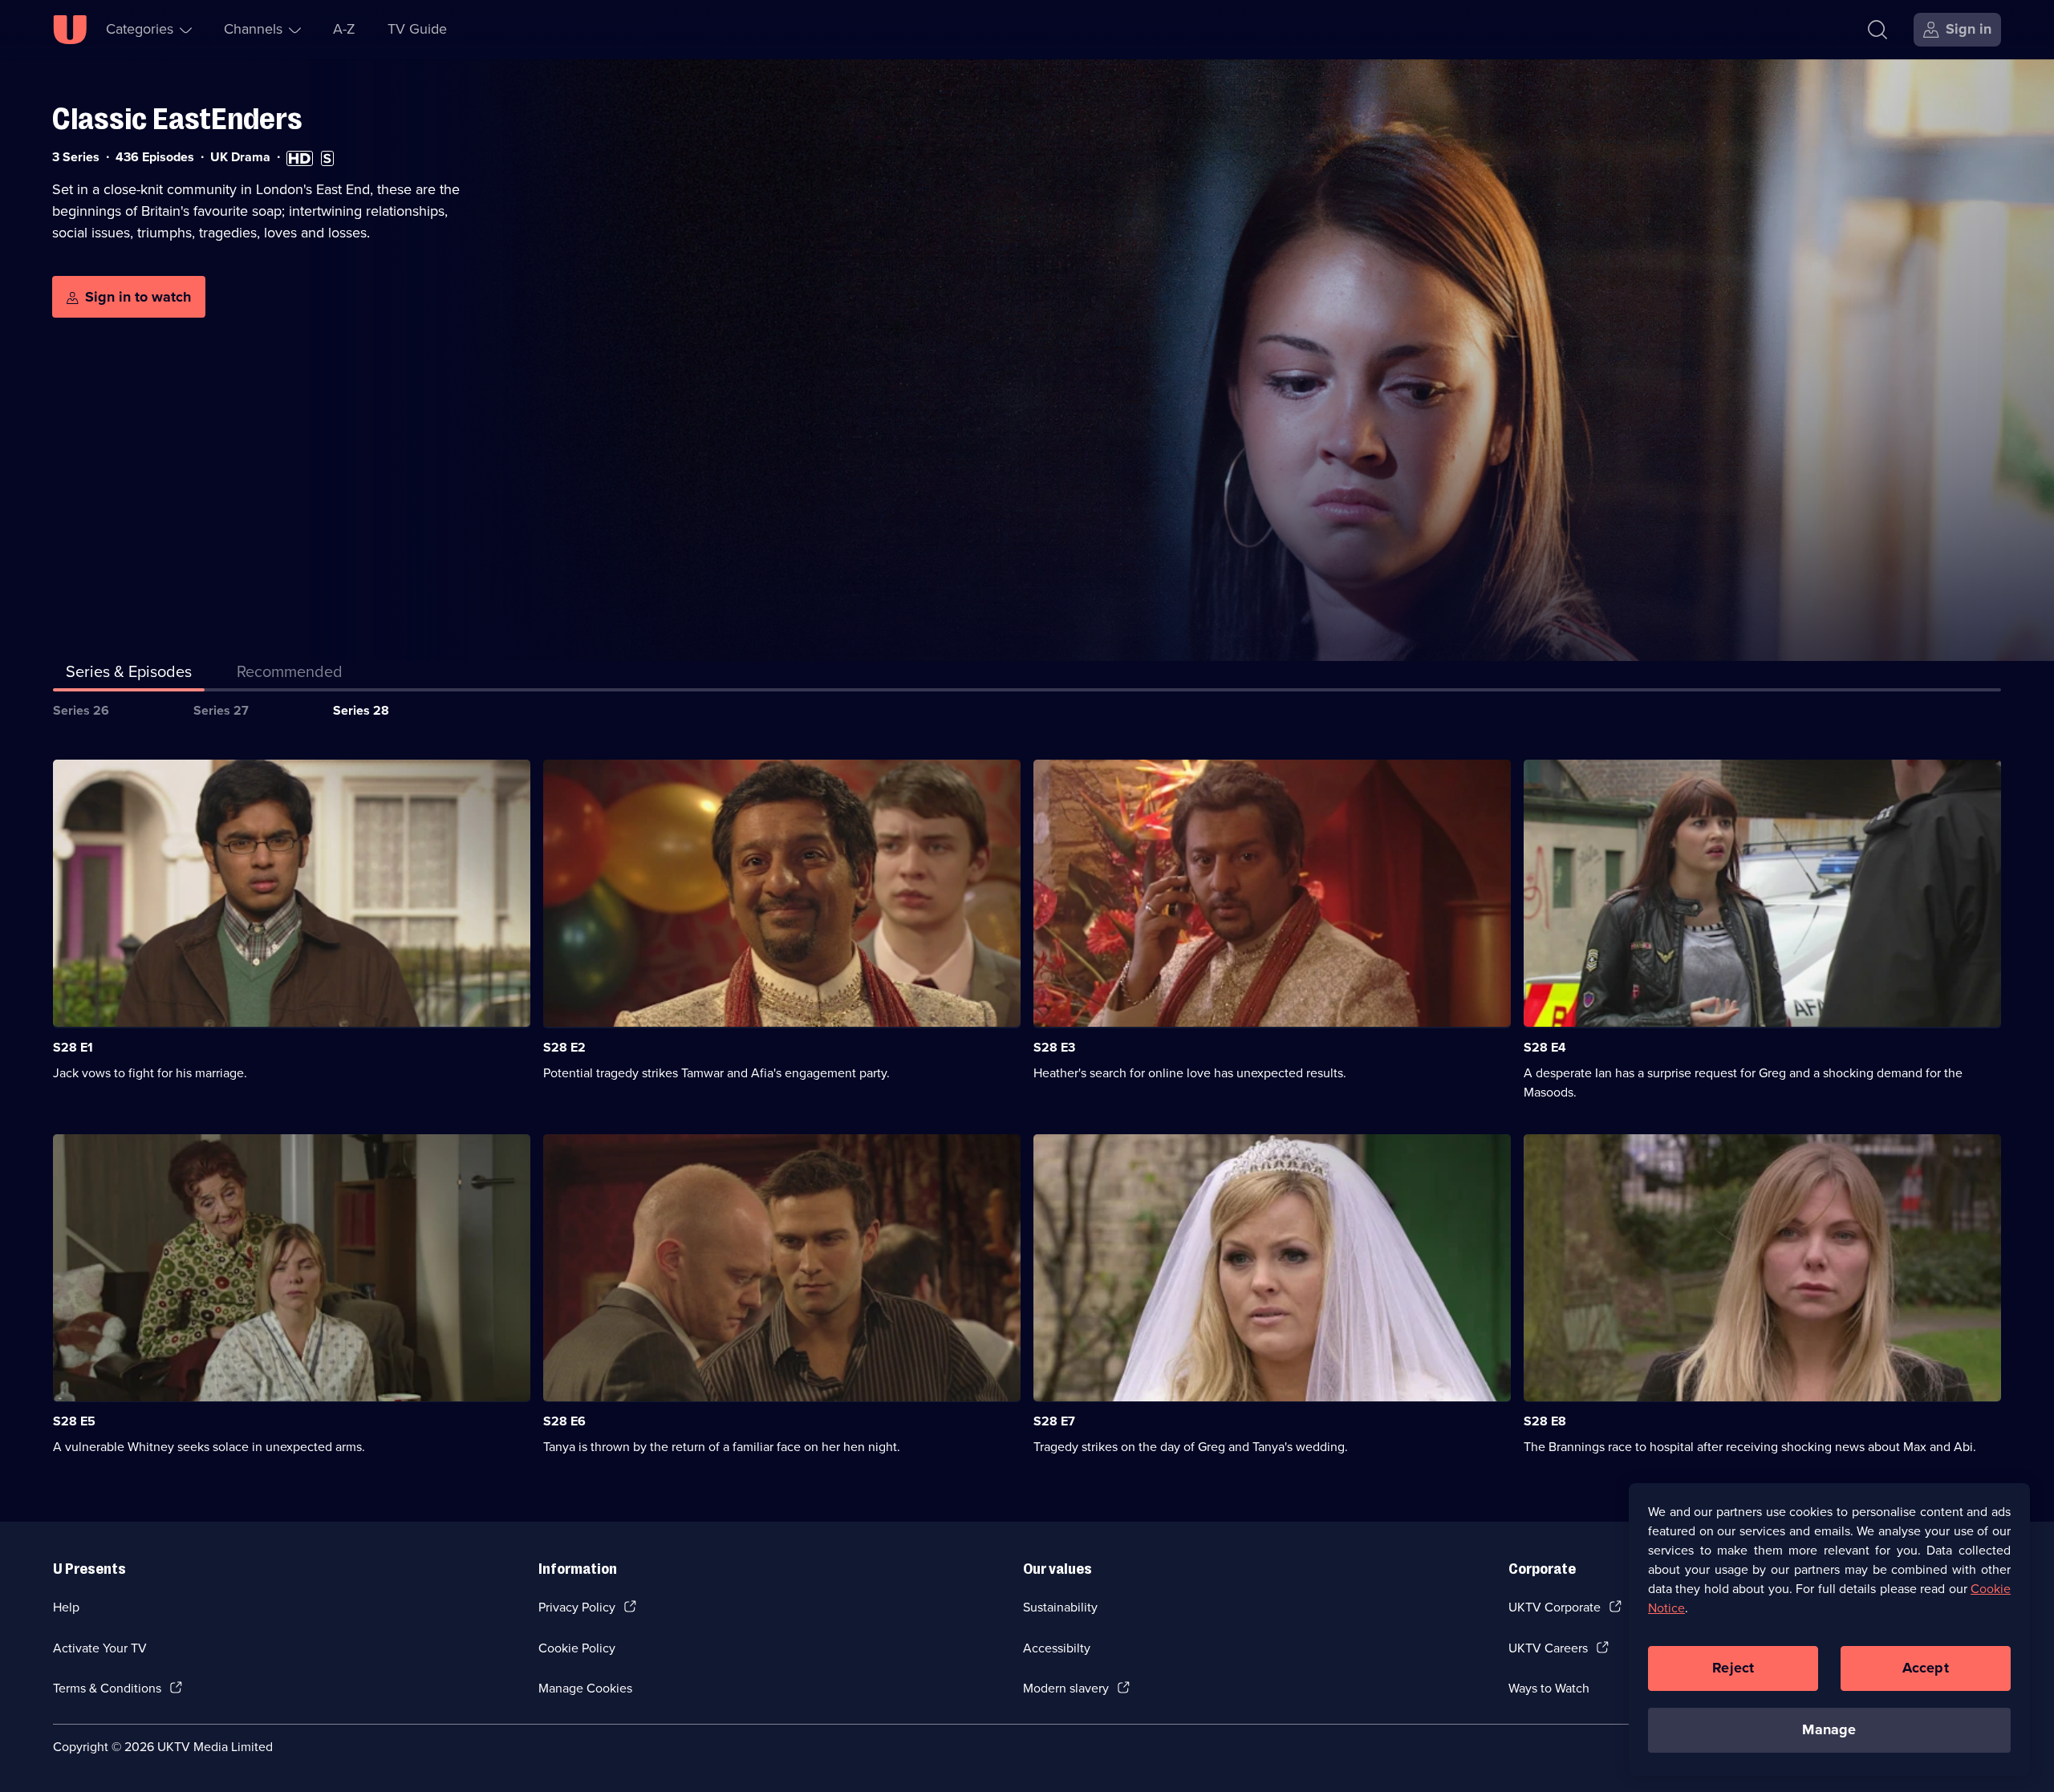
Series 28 (361, 710)
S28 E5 (74, 1421)
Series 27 (221, 710)
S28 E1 (73, 1047)
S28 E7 (1054, 1421)
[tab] (290, 675)
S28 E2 (564, 1047)
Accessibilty (1057, 1648)
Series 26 (81, 710)
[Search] (1877, 30)
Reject (1733, 1668)
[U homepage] (70, 30)
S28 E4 (1545, 1047)
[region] (1829, 1629)
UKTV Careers (1548, 1648)
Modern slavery (1066, 1688)
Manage (1829, 1729)
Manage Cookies (585, 1688)
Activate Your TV (100, 1648)
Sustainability (1060, 1607)
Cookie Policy (577, 1648)
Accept (1926, 1668)
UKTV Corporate (1555, 1607)
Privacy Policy (577, 1607)
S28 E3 (1054, 1047)
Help (66, 1607)
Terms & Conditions (107, 1688)
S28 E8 (1545, 1421)
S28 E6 (564, 1421)
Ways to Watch (1549, 1688)
